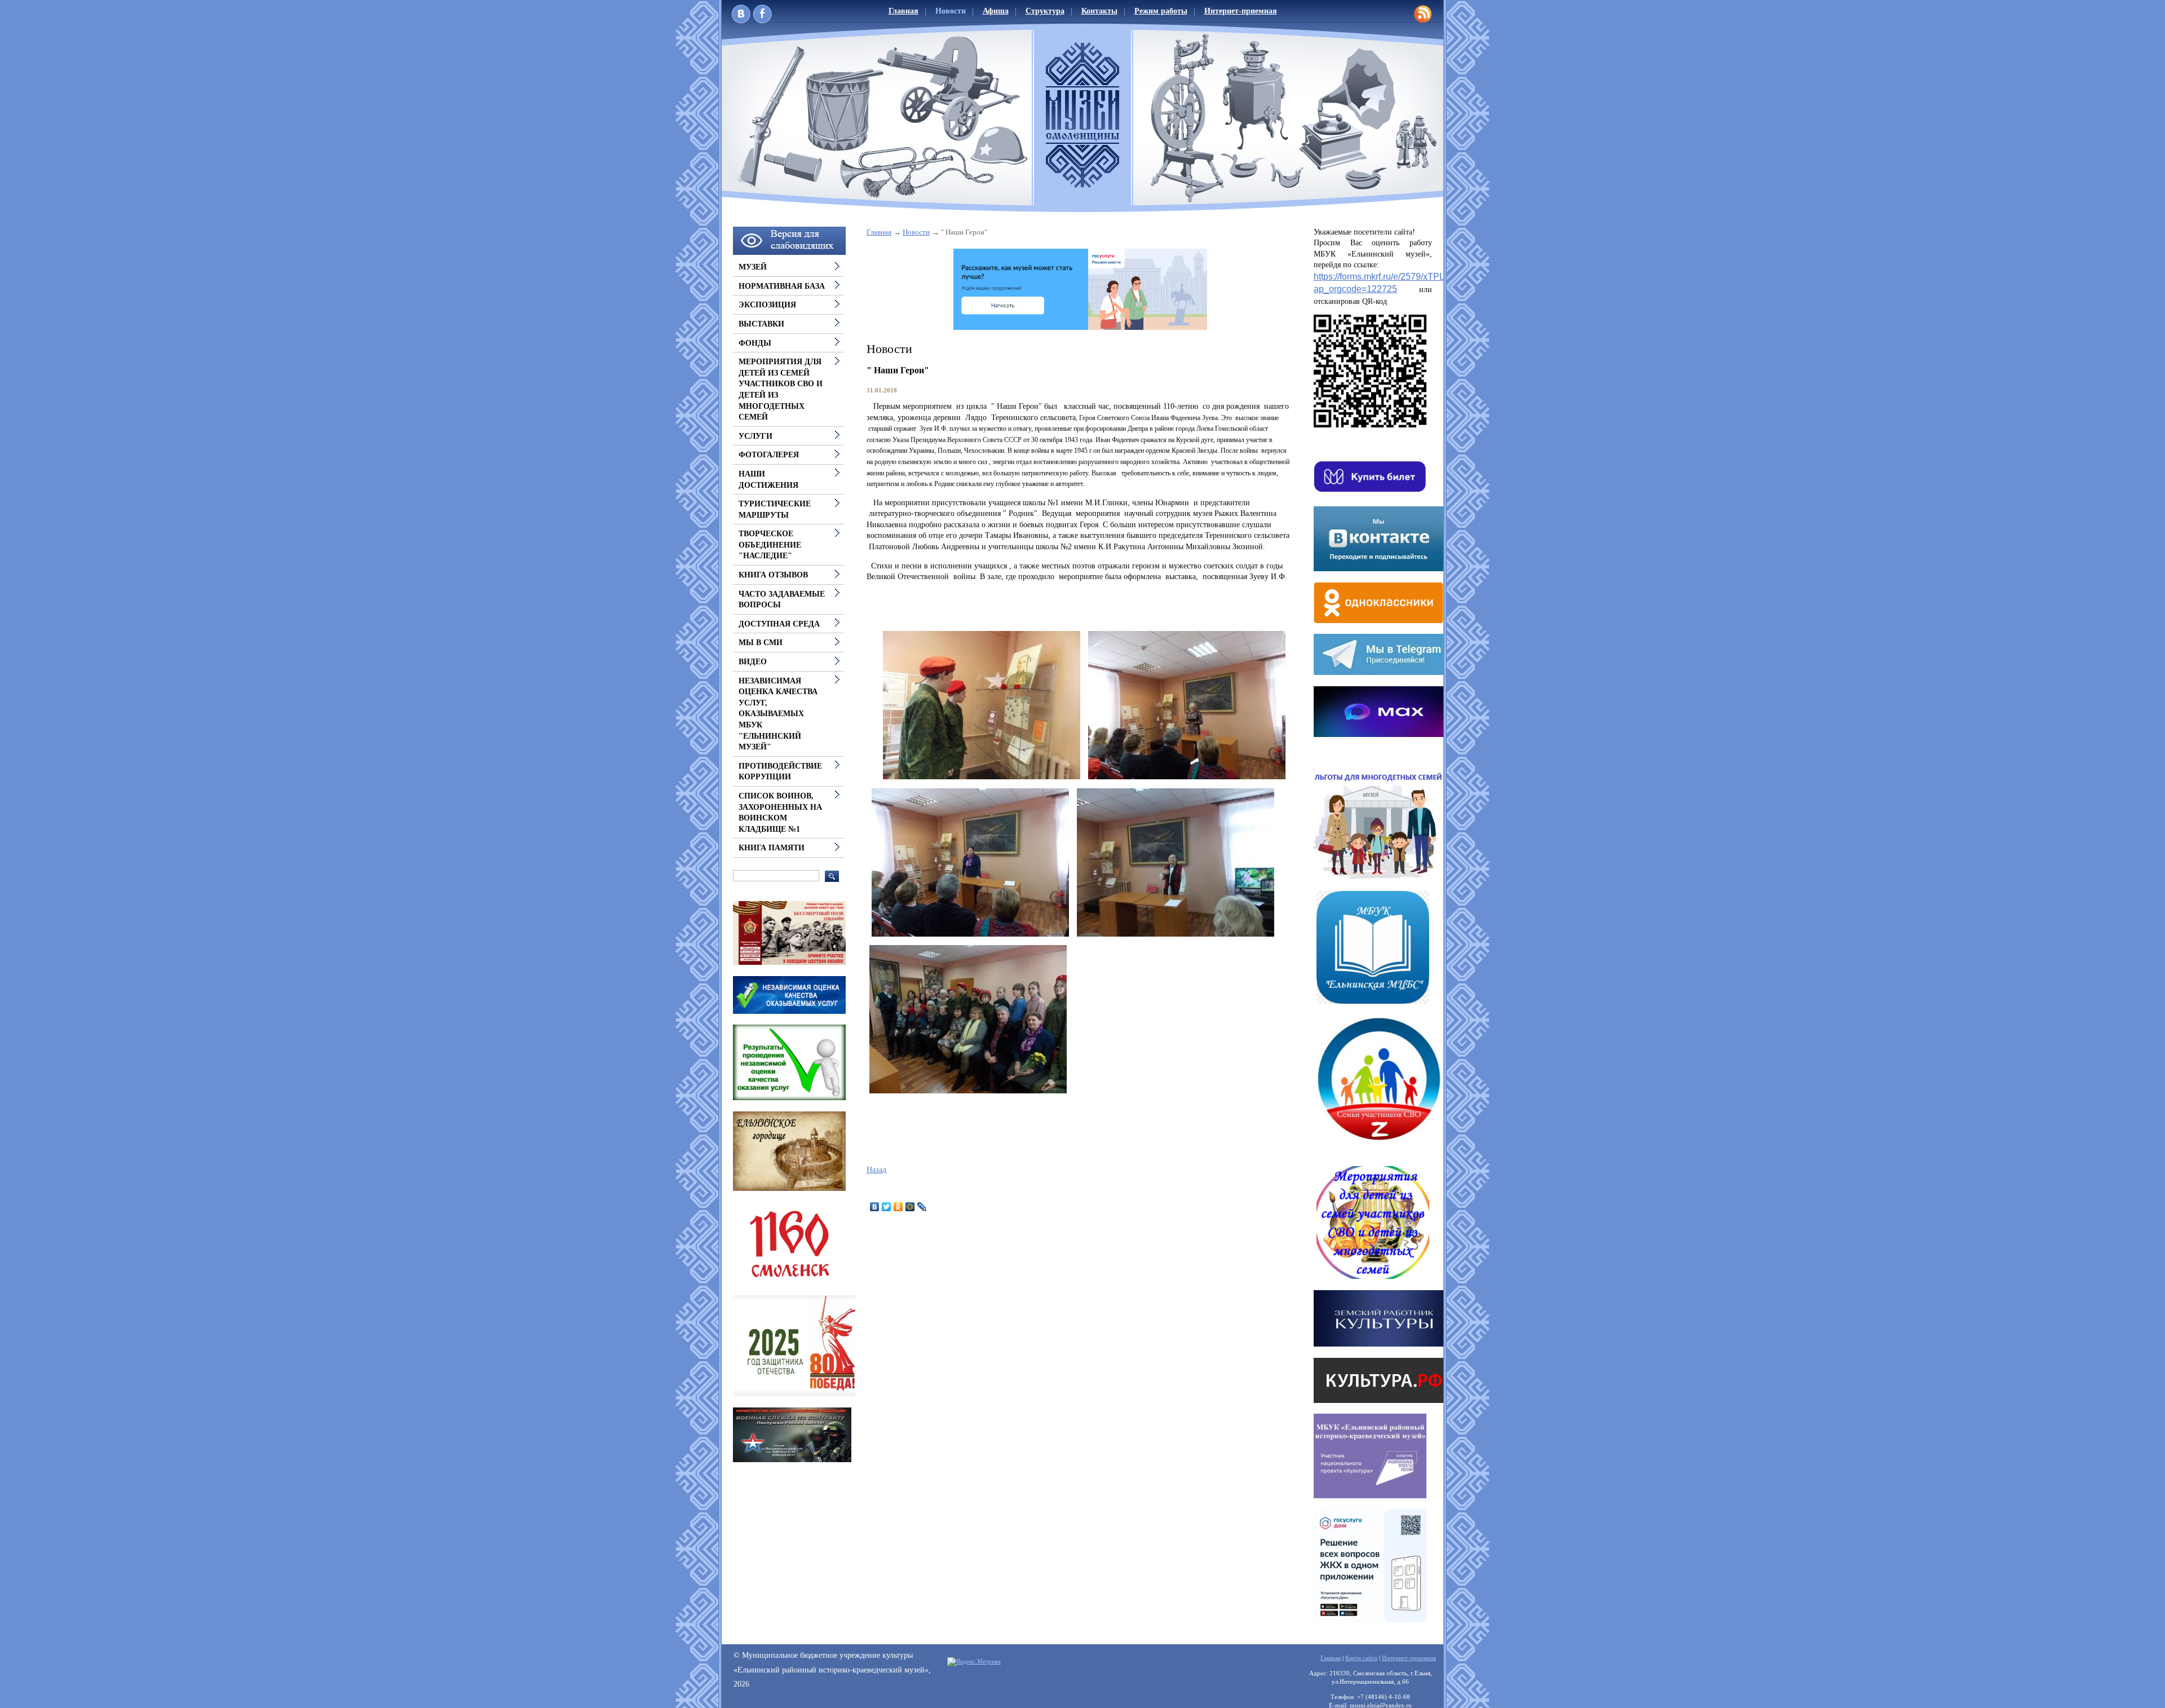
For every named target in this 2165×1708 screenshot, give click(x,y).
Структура (1045, 11)
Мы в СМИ (761, 643)
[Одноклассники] (898, 1207)
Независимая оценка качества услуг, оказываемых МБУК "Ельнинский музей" (778, 714)
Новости (951, 11)
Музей (753, 267)
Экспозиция (767, 305)
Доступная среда (779, 624)
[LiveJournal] (922, 1207)
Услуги (755, 436)
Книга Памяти (772, 848)
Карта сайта (1361, 1658)
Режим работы (1161, 11)
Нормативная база (782, 286)
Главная (903, 11)
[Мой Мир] (910, 1207)
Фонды (755, 343)
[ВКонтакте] (875, 1207)
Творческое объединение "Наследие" (770, 545)
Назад (876, 1170)
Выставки (761, 324)
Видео (753, 662)
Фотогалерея (769, 455)
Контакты (1099, 11)
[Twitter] (887, 1207)
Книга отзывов (773, 575)
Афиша (996, 11)
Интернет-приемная (1241, 11)
